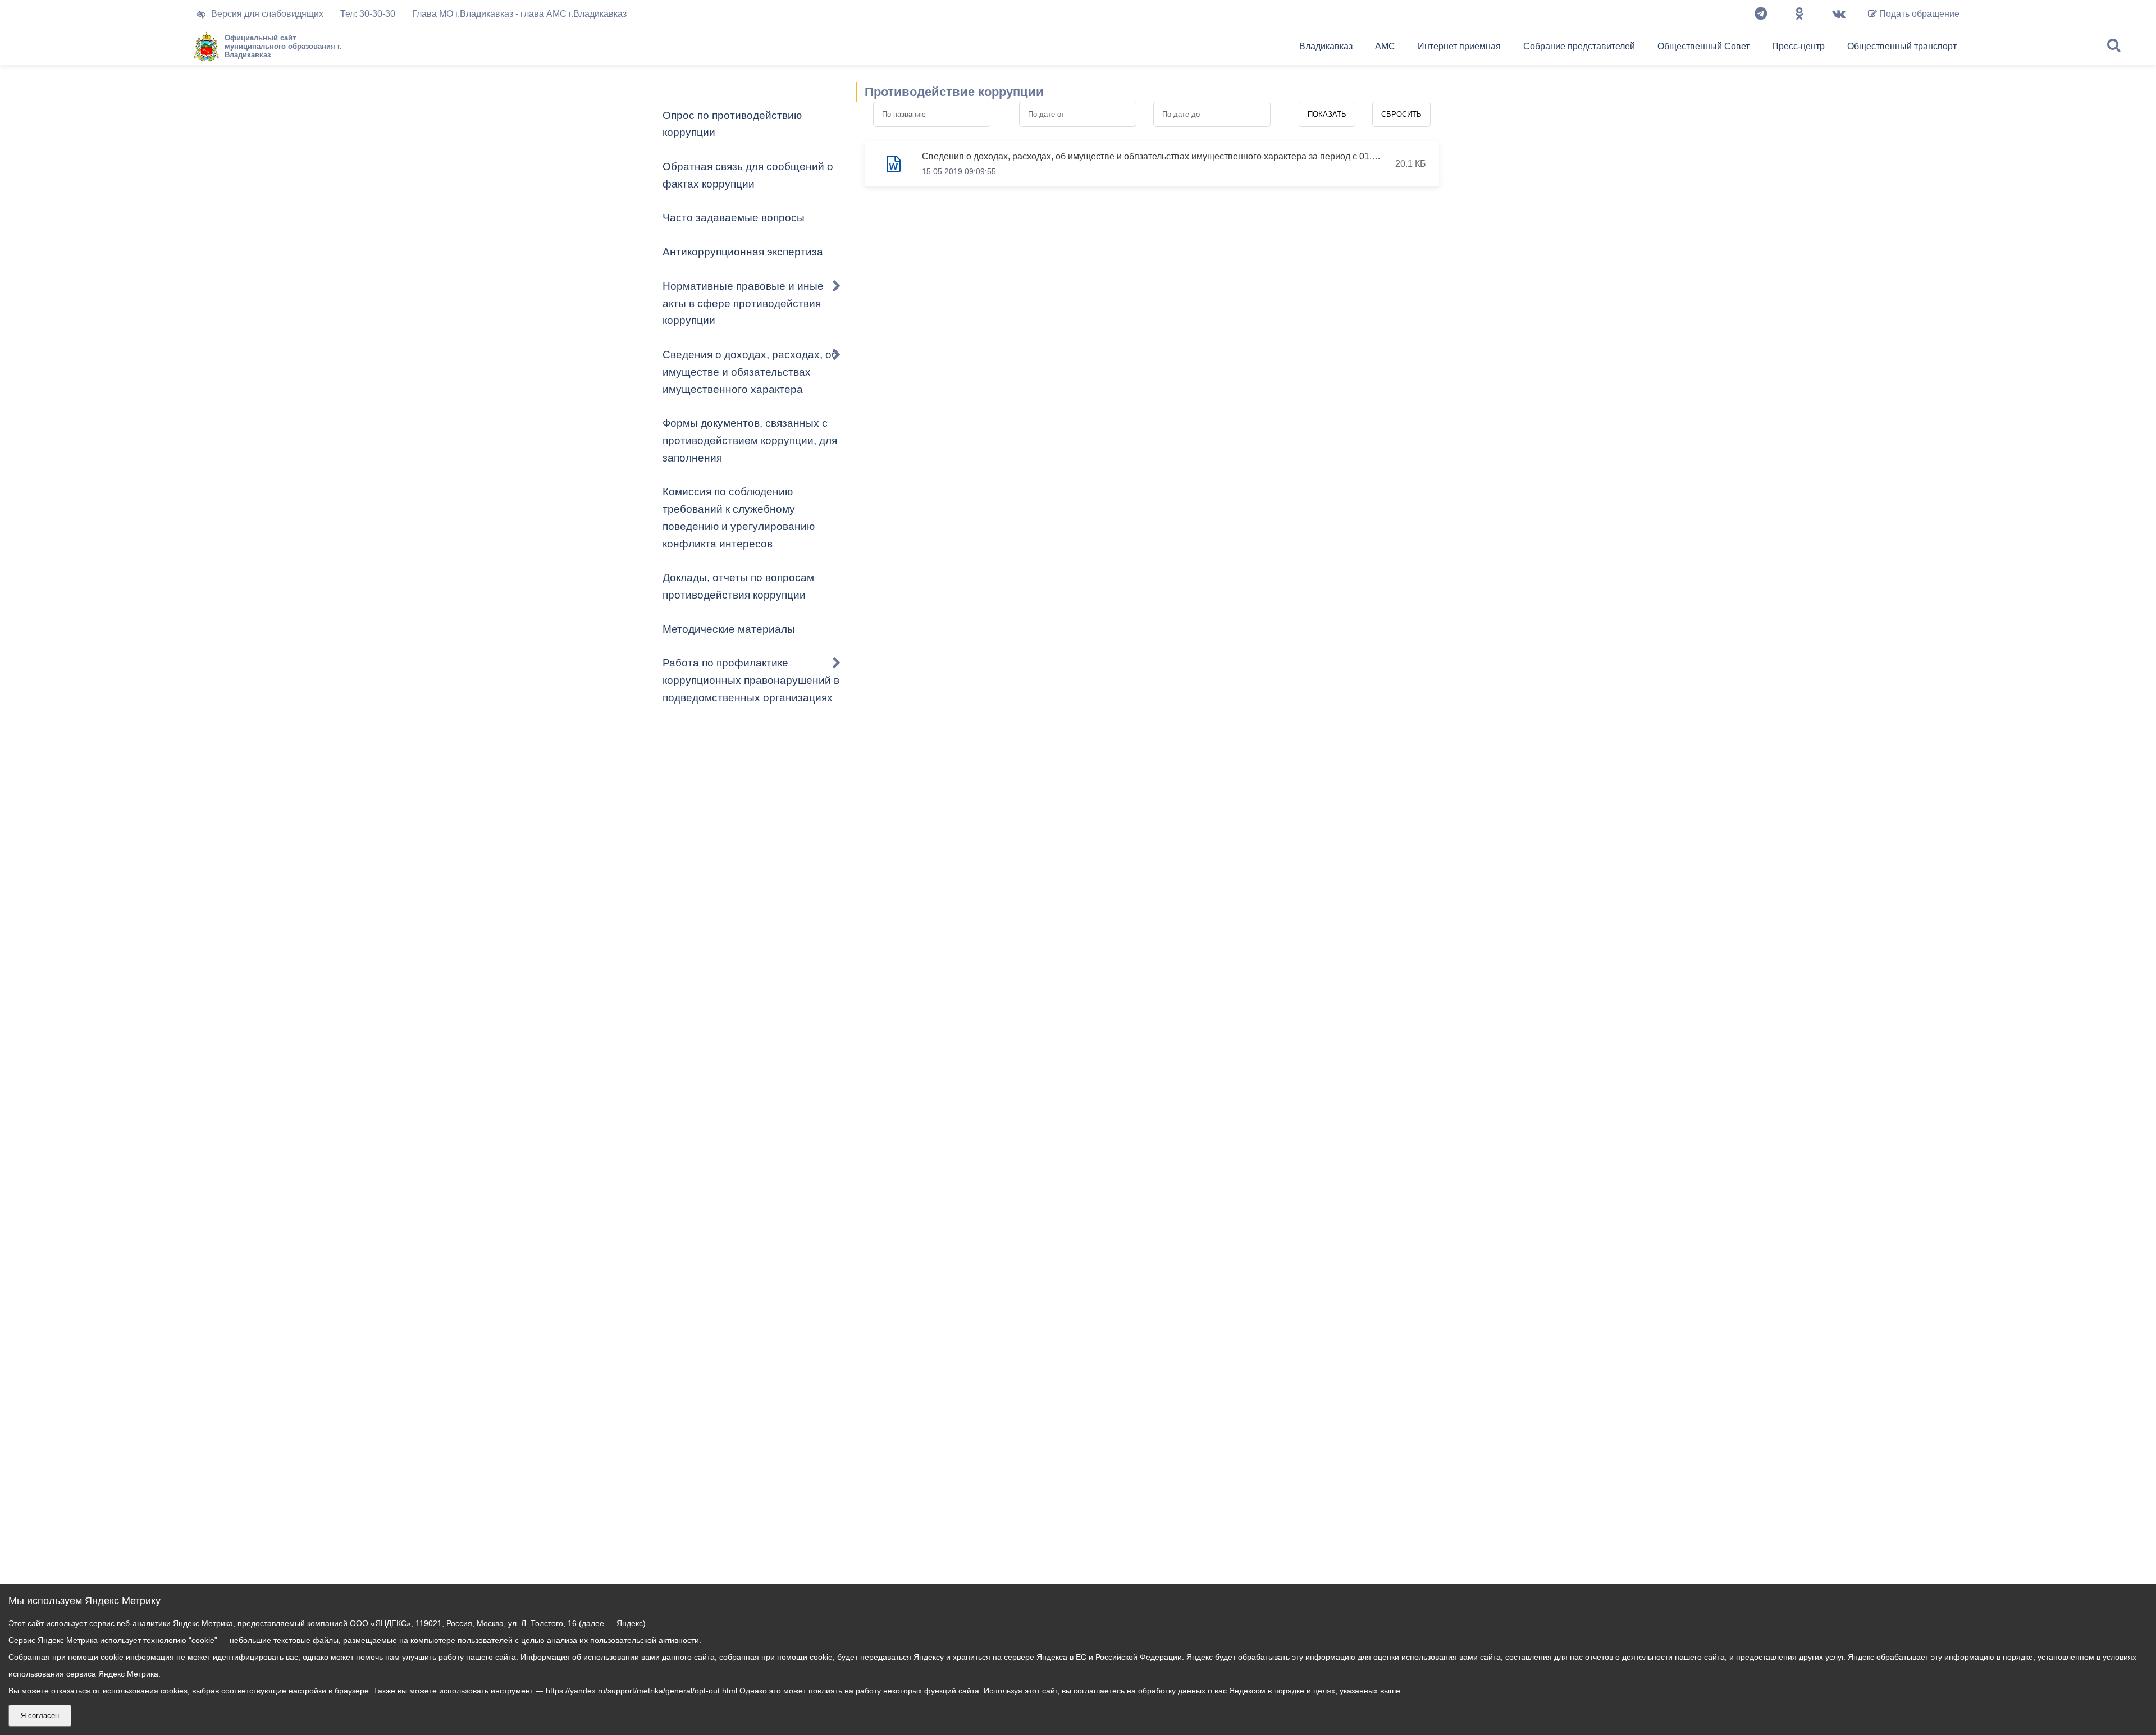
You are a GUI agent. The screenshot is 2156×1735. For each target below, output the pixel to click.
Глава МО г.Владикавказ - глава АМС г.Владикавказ (519, 14)
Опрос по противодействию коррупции (732, 124)
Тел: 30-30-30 (368, 14)
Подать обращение (1918, 14)
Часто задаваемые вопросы (734, 218)
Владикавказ (1326, 46)
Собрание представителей (1579, 46)
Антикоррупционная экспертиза (743, 252)
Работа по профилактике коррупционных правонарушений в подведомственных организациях (751, 680)
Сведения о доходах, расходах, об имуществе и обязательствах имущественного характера (750, 372)
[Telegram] (1761, 14)
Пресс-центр (1798, 46)
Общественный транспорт (1902, 46)
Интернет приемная (1459, 46)
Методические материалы (729, 629)
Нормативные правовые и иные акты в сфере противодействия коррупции (743, 303)
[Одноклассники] (1799, 14)
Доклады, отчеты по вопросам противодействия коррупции (738, 586)
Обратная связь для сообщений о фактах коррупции (748, 175)
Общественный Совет (1703, 46)
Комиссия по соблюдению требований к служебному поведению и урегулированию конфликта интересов (739, 517)
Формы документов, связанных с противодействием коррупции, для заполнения (750, 440)
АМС (1385, 46)
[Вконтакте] (1839, 14)
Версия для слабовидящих (267, 14)
